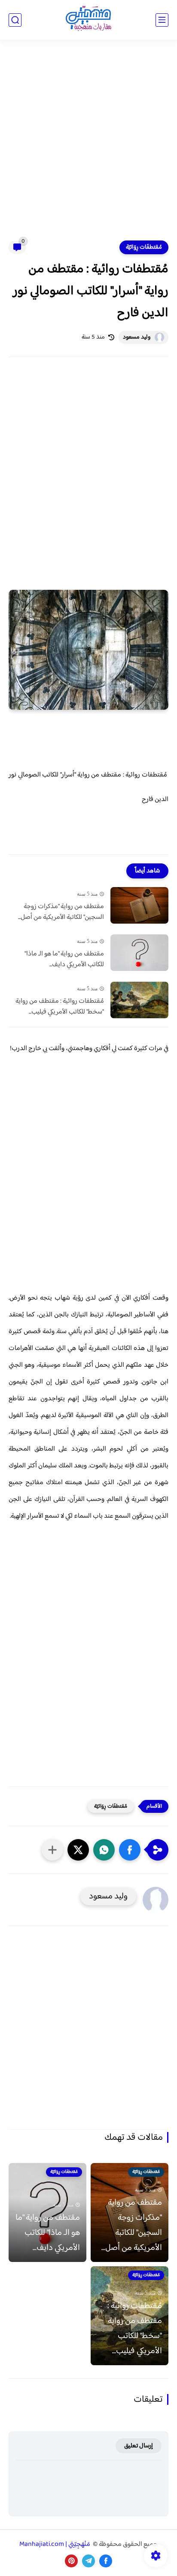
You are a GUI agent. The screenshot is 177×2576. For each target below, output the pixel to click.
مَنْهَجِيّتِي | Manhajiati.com (55, 2544)
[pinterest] (71, 2561)
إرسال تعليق (139, 2446)
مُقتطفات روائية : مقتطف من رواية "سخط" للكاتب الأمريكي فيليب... (60, 1007)
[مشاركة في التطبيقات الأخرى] (52, 1850)
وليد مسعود (137, 337)
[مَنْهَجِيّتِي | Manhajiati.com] (88, 20)
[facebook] (106, 2561)
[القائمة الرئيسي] (162, 20)
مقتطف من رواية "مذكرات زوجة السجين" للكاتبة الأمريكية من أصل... (61, 912)
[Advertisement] (88, 145)
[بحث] (15, 20)
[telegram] (88, 2561)
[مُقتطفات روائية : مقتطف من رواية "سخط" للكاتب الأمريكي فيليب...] (139, 1000)
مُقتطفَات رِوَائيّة (144, 247)
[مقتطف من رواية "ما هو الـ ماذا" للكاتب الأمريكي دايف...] (139, 953)
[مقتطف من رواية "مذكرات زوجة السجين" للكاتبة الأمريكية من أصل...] (139, 905)
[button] (130, 1850)
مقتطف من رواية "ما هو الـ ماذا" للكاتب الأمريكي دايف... (64, 960)
